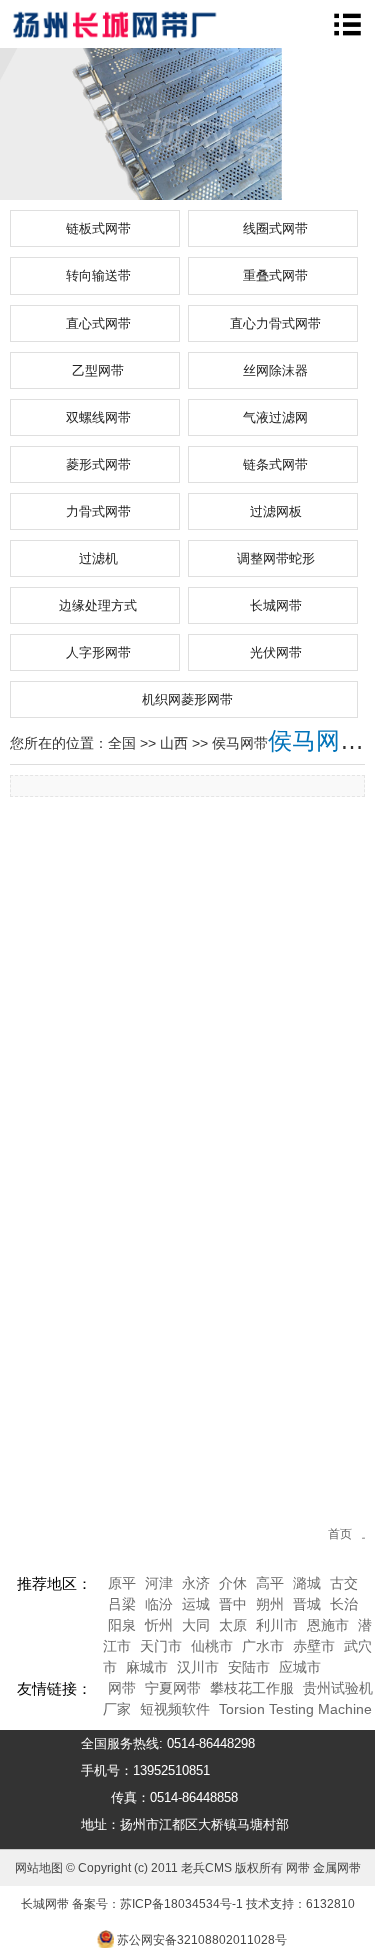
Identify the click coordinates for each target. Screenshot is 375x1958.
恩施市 (328, 1625)
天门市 (161, 1646)
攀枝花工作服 (252, 1688)
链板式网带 (98, 228)
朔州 (270, 1604)
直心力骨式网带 (275, 323)
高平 (270, 1583)
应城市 (300, 1667)
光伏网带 (276, 652)
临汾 (159, 1604)
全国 (122, 743)
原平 (122, 1583)
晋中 (233, 1604)
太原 (233, 1625)
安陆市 (249, 1667)
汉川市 (198, 1667)
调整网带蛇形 (276, 558)
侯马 (226, 743)
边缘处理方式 (98, 605)
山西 (174, 743)
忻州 (159, 1625)
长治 (344, 1604)
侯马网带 (316, 740)
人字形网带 (98, 652)
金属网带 (337, 1868)
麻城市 (147, 1667)
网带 (122, 1688)
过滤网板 (276, 511)
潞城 (307, 1583)
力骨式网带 (98, 511)
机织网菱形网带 (187, 699)
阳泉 (122, 1625)
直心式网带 (98, 323)
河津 (159, 1583)
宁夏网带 (173, 1688)
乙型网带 (98, 370)
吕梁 (122, 1604)
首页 (340, 1534)
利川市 (277, 1625)
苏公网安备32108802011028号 (202, 1940)
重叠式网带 (275, 275)
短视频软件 (175, 1709)
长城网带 (276, 605)
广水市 (263, 1646)
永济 (196, 1583)
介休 (233, 1583)
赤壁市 (314, 1646)
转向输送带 (98, 275)
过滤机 (98, 558)
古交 (344, 1583)
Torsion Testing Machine (295, 1709)
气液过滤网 (275, 417)
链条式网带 (275, 464)
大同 (196, 1625)
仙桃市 (212, 1646)
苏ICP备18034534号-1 (181, 1904)
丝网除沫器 (275, 370)
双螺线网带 (98, 417)
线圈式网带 (275, 228)
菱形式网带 (98, 464)
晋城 (307, 1604)
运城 (196, 1604)
